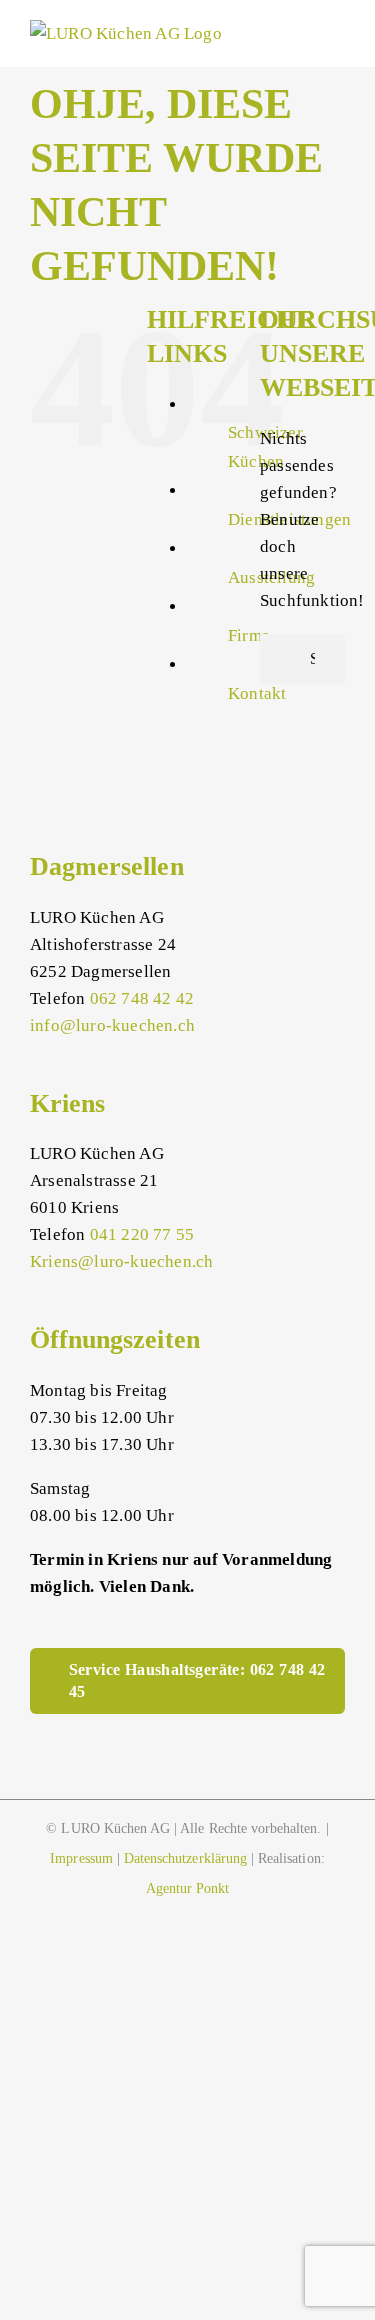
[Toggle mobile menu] (337, 34)
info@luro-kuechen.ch (112, 1025)
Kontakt (257, 693)
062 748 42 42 (142, 998)
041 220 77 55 (142, 1234)
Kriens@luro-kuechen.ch (121, 1261)
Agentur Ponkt (188, 1888)
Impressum (81, 1858)
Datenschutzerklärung (185, 1858)
